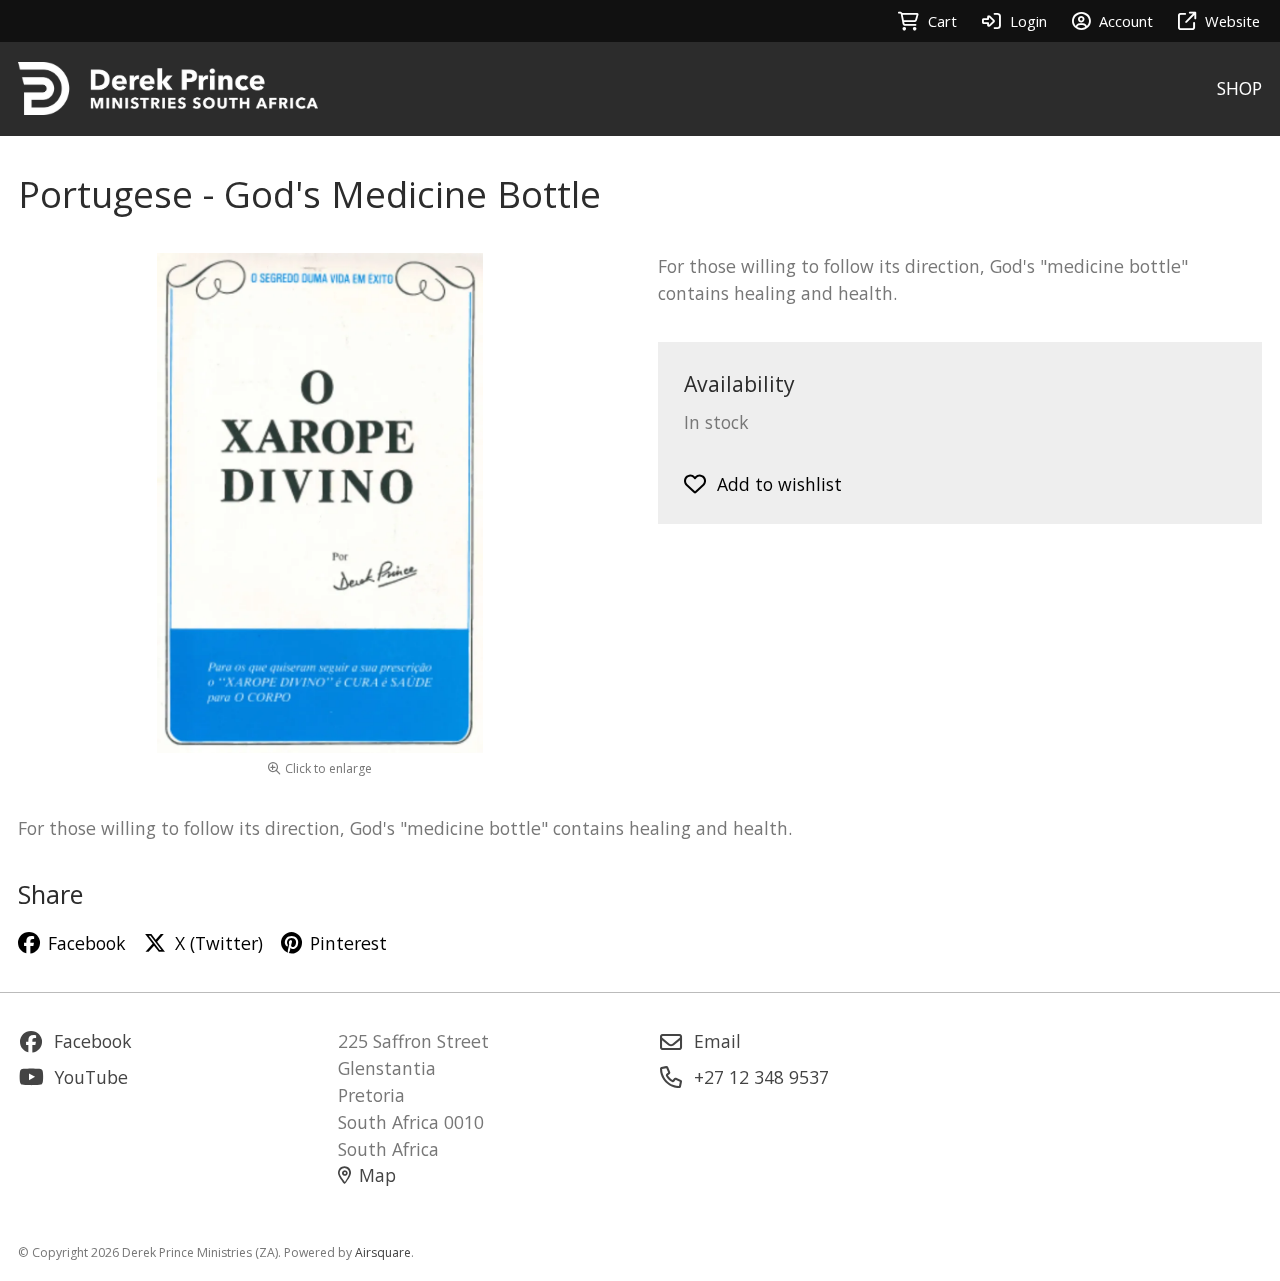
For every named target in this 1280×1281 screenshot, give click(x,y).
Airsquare (383, 1252)
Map (377, 1175)
